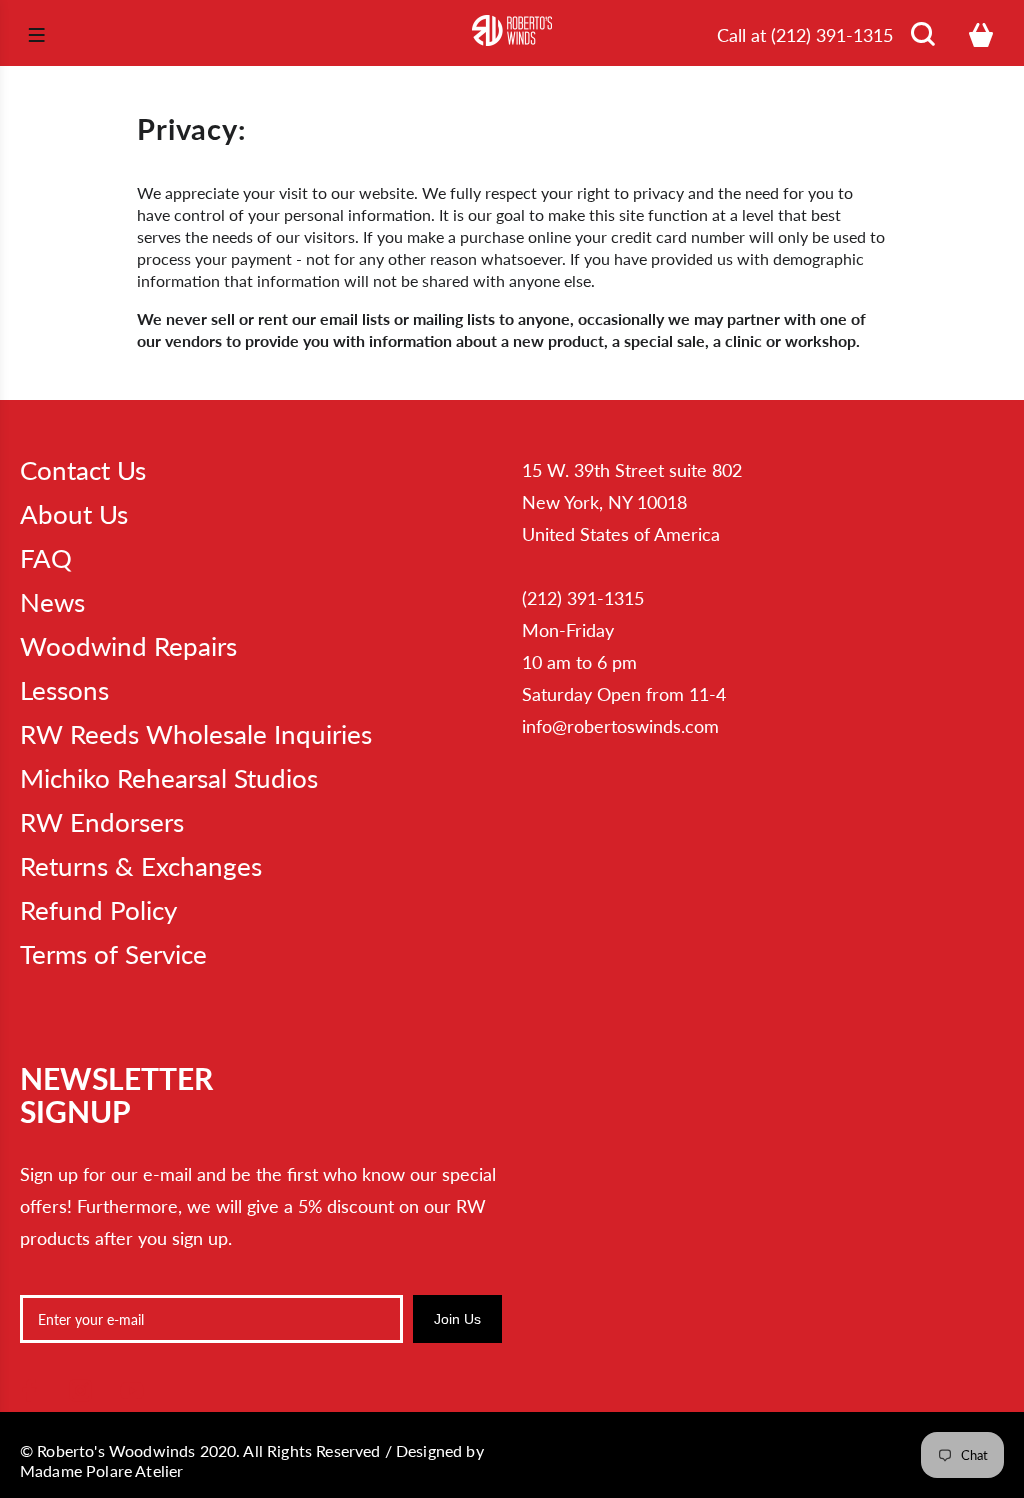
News (52, 602)
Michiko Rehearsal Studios (169, 778)
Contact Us (83, 470)
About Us (74, 514)
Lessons (64, 690)
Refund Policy (98, 910)
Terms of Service (113, 954)
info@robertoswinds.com (620, 726)
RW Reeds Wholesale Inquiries (196, 734)
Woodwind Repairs (128, 646)
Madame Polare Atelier (101, 1470)
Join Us (457, 1319)
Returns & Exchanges (141, 866)
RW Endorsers (102, 822)
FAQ (46, 558)
